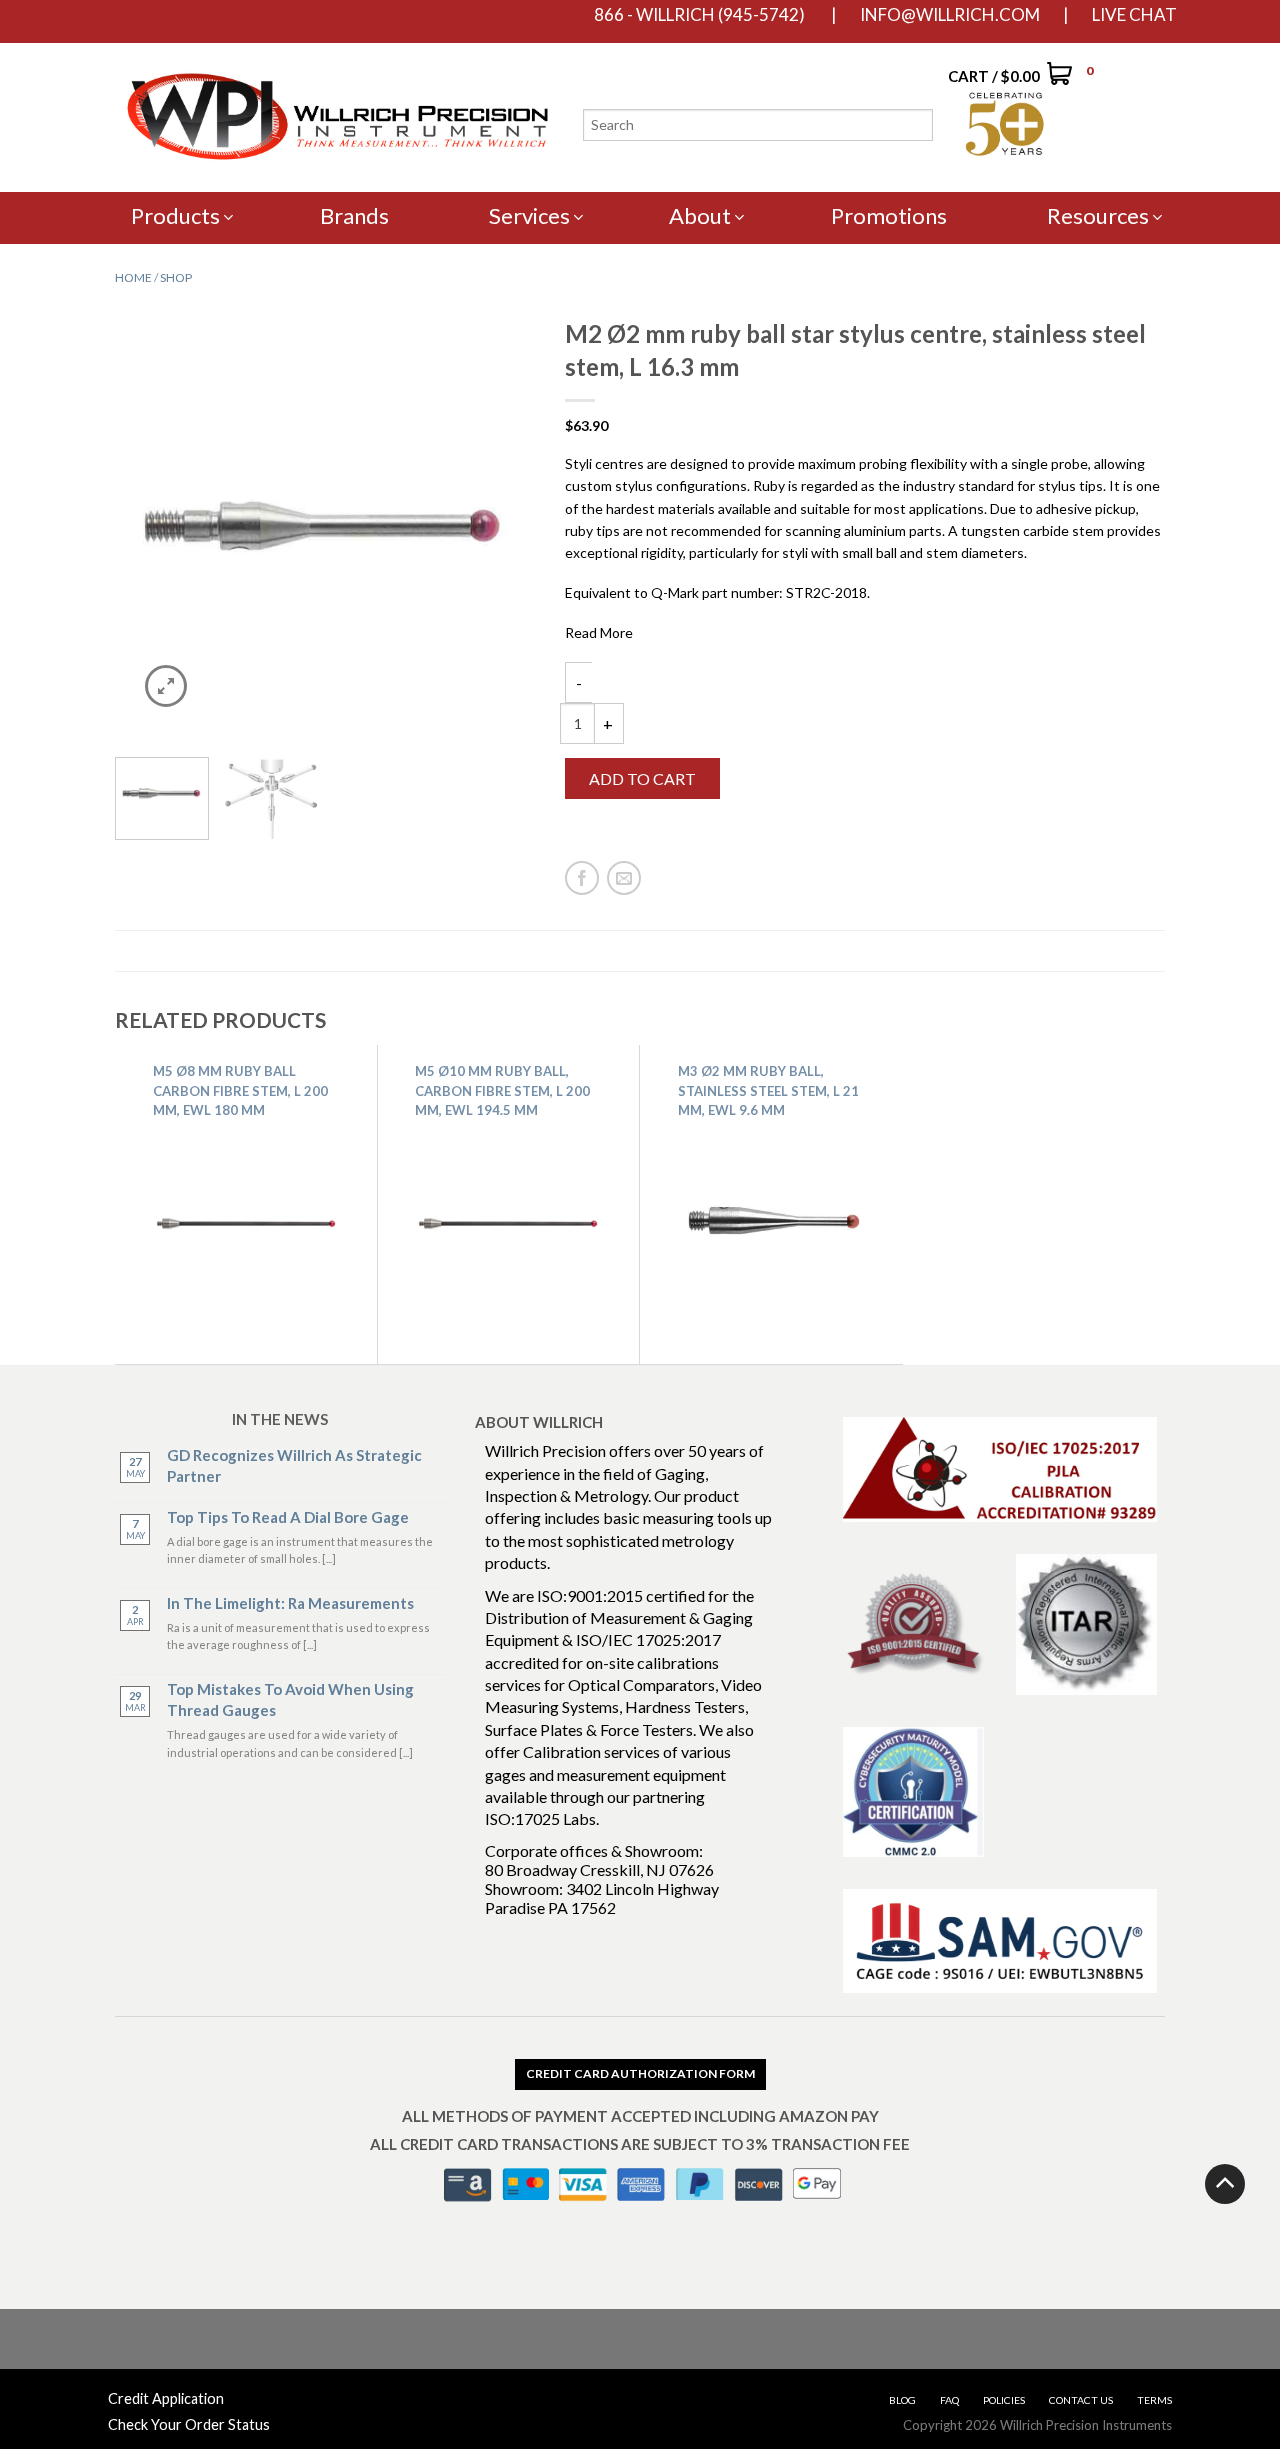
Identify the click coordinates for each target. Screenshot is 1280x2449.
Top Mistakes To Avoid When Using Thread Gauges (290, 1699)
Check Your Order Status (189, 2424)
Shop (176, 277)
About (700, 215)
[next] (512, 527)
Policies (1004, 2400)
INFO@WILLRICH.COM (950, 15)
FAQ (949, 2400)
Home (133, 277)
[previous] (137, 527)
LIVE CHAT (1134, 15)
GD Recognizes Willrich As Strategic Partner (294, 1465)
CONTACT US (1081, 2400)
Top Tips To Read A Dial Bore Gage (288, 1517)
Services (529, 215)
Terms (1154, 2400)
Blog (902, 2400)
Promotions (889, 215)
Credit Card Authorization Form (640, 2073)
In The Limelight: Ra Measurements (290, 1603)
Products (175, 215)
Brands (354, 215)
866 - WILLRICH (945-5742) (699, 15)
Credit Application (166, 2398)
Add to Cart (642, 778)
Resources (1098, 215)
